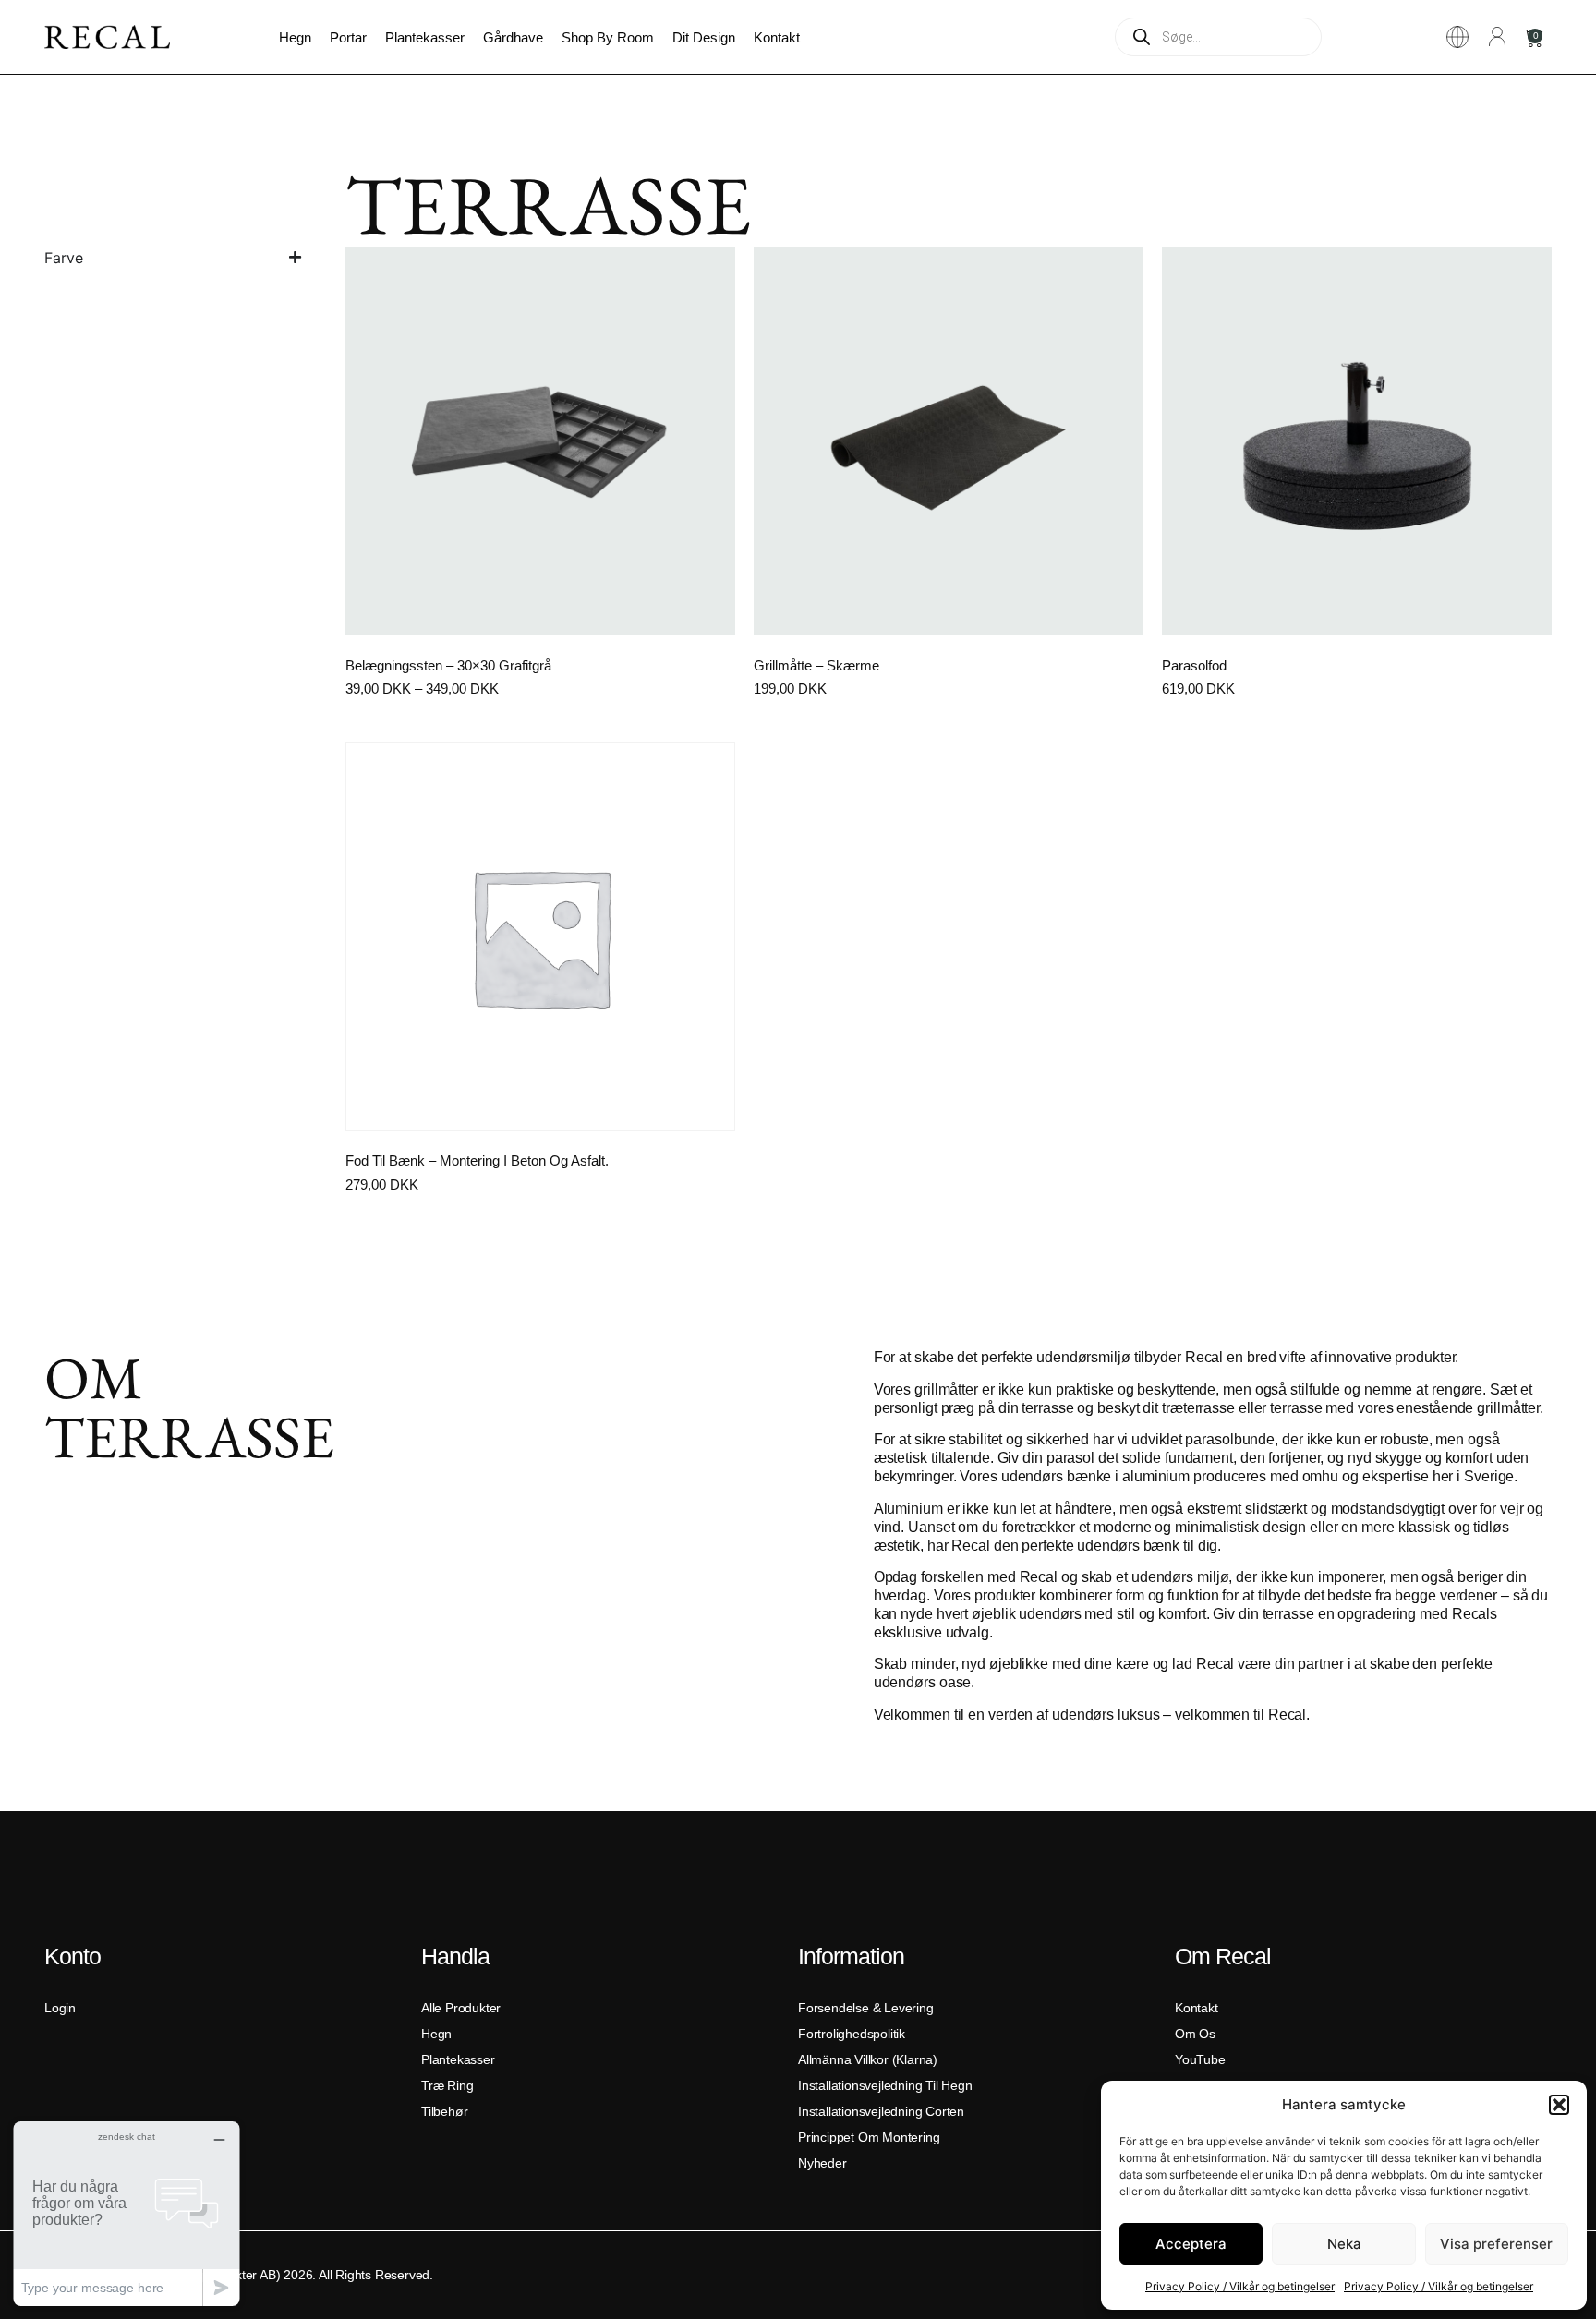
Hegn (295, 37)
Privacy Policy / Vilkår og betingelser (1240, 2286)
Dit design (704, 37)
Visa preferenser (1496, 2244)
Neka (1344, 2244)
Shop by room (608, 37)
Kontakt (777, 37)
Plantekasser (425, 37)
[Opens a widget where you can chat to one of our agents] (127, 2213)
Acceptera (1191, 2244)
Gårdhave (513, 37)
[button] (1559, 2105)
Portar (348, 37)
